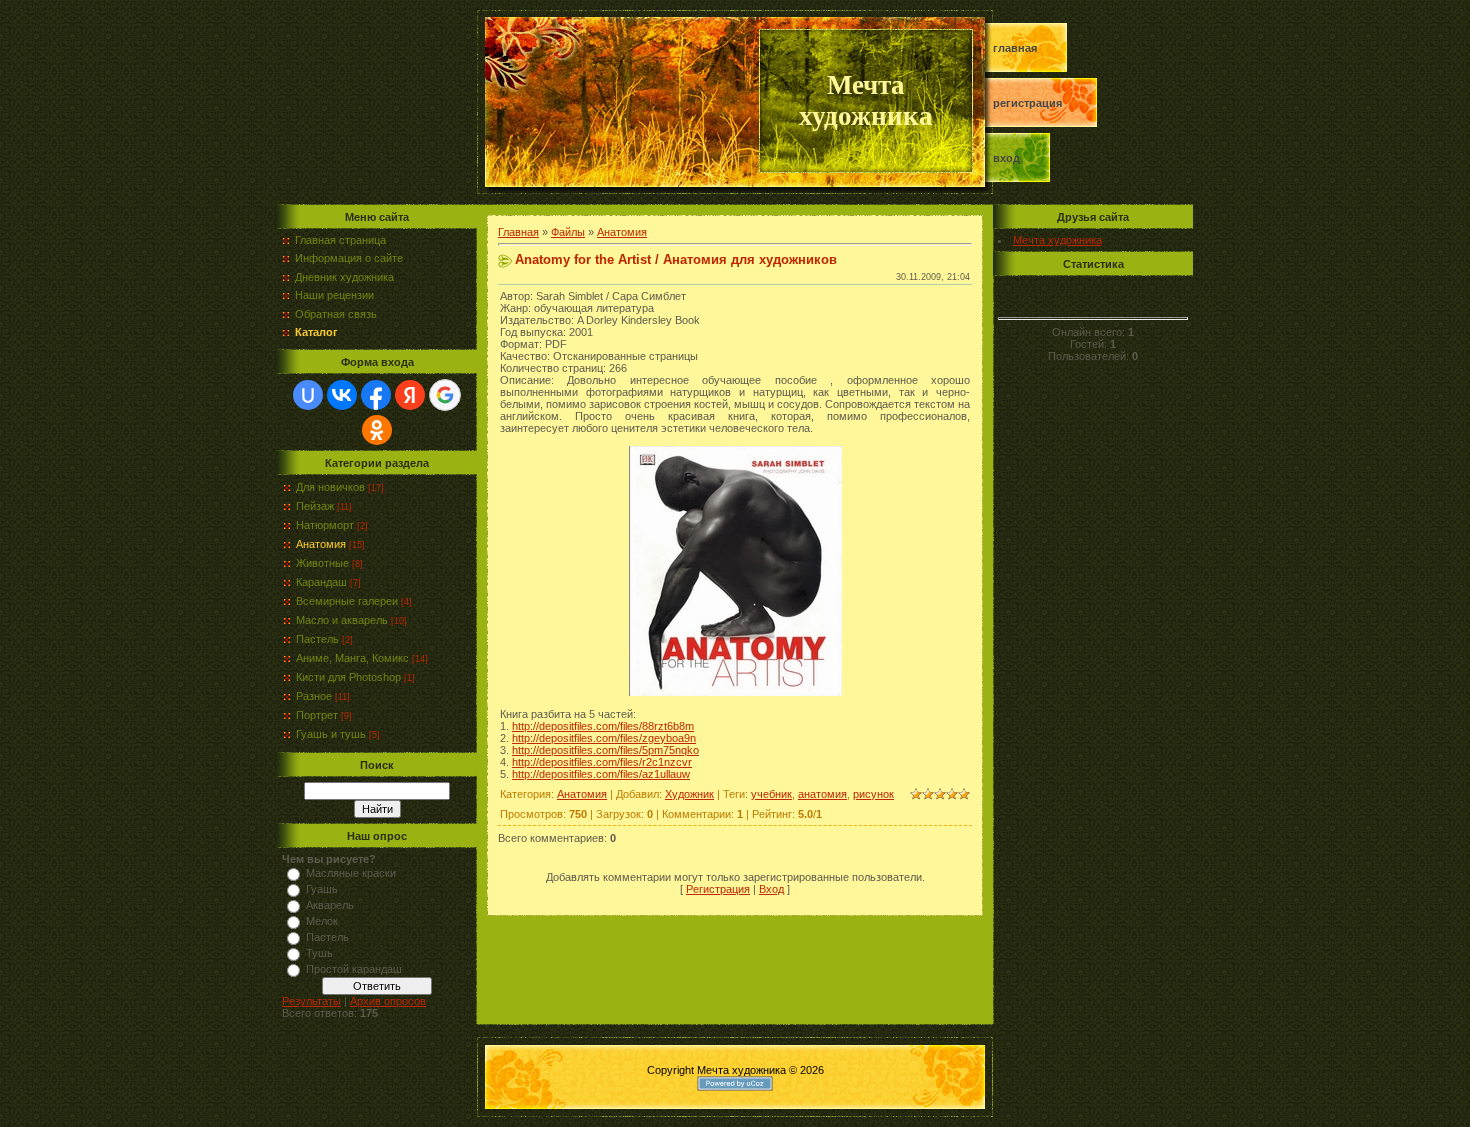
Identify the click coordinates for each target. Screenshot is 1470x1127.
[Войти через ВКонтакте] (342, 395)
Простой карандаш (354, 969)
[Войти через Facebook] (376, 395)
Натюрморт (325, 525)
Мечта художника (1057, 240)
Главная (1015, 48)
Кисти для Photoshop (348, 677)
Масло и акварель (342, 620)
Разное (314, 696)
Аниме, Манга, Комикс (352, 658)
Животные (322, 563)
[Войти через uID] (308, 395)
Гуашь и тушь (331, 734)
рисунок (873, 794)
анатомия (822, 794)
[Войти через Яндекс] (410, 395)
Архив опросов (388, 1001)
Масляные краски (351, 873)
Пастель (317, 639)
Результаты (311, 1001)
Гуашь (322, 889)
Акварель (330, 905)
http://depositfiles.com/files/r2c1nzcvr (602, 762)
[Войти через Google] (445, 395)
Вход (1006, 158)
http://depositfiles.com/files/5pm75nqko (605, 750)
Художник (689, 794)
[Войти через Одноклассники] (377, 430)
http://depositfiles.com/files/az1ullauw (601, 774)
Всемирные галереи (347, 601)
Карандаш (321, 582)
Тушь (319, 953)
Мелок (322, 921)
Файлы (568, 232)
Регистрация (1027, 103)
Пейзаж (315, 506)
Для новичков (330, 487)
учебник (771, 794)
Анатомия (321, 544)
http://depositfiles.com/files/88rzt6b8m (603, 726)
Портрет (317, 715)
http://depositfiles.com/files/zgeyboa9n (604, 738)
